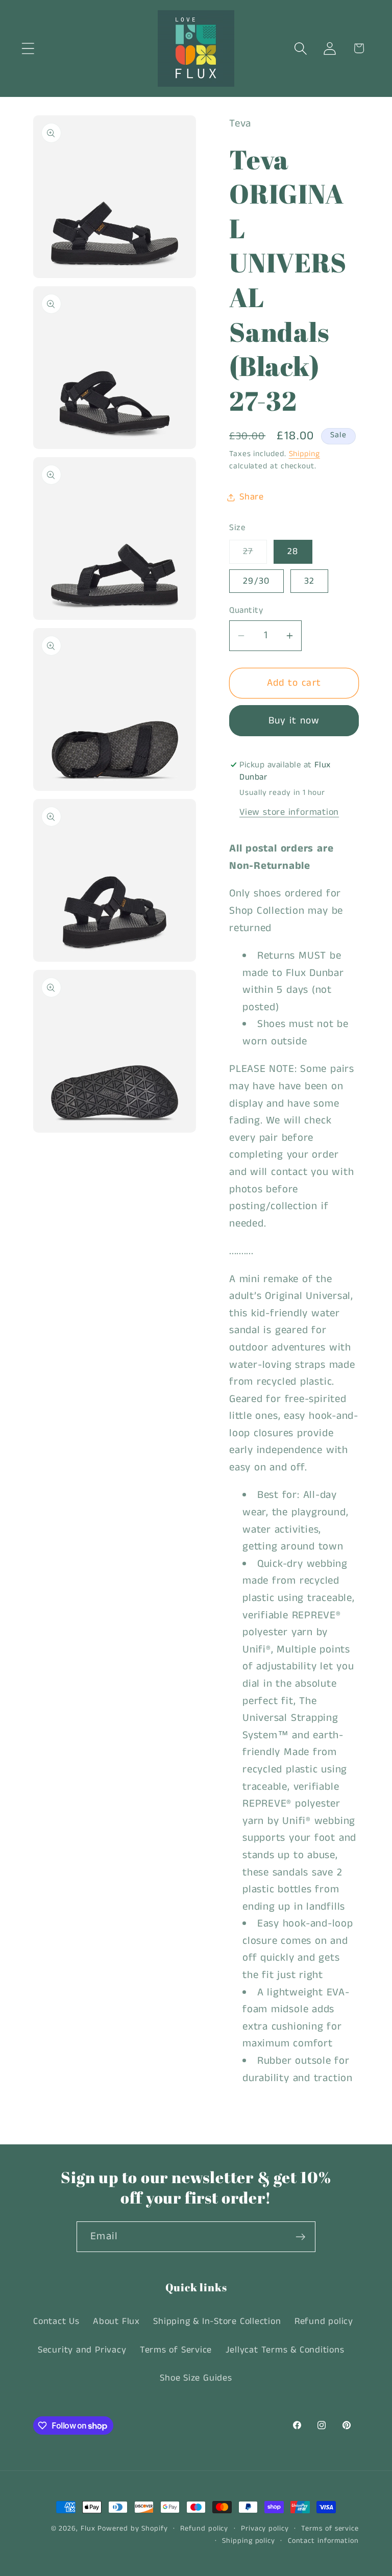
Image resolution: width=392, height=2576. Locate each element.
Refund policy (324, 2321)
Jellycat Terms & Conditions (285, 2350)
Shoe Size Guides (196, 2378)
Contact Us (56, 2321)
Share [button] (252, 497)
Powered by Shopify (132, 2529)
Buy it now (294, 721)
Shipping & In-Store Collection (217, 2321)
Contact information (323, 2541)
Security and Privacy (82, 2350)
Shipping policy (249, 2541)
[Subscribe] (300, 2237)
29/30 (256, 581)
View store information (289, 812)
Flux (88, 2529)
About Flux (116, 2321)
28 (293, 552)
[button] (28, 48)
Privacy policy (265, 2529)
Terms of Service (176, 2350)
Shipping (304, 454)
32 (310, 581)
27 (255, 554)
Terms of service (330, 2529)
